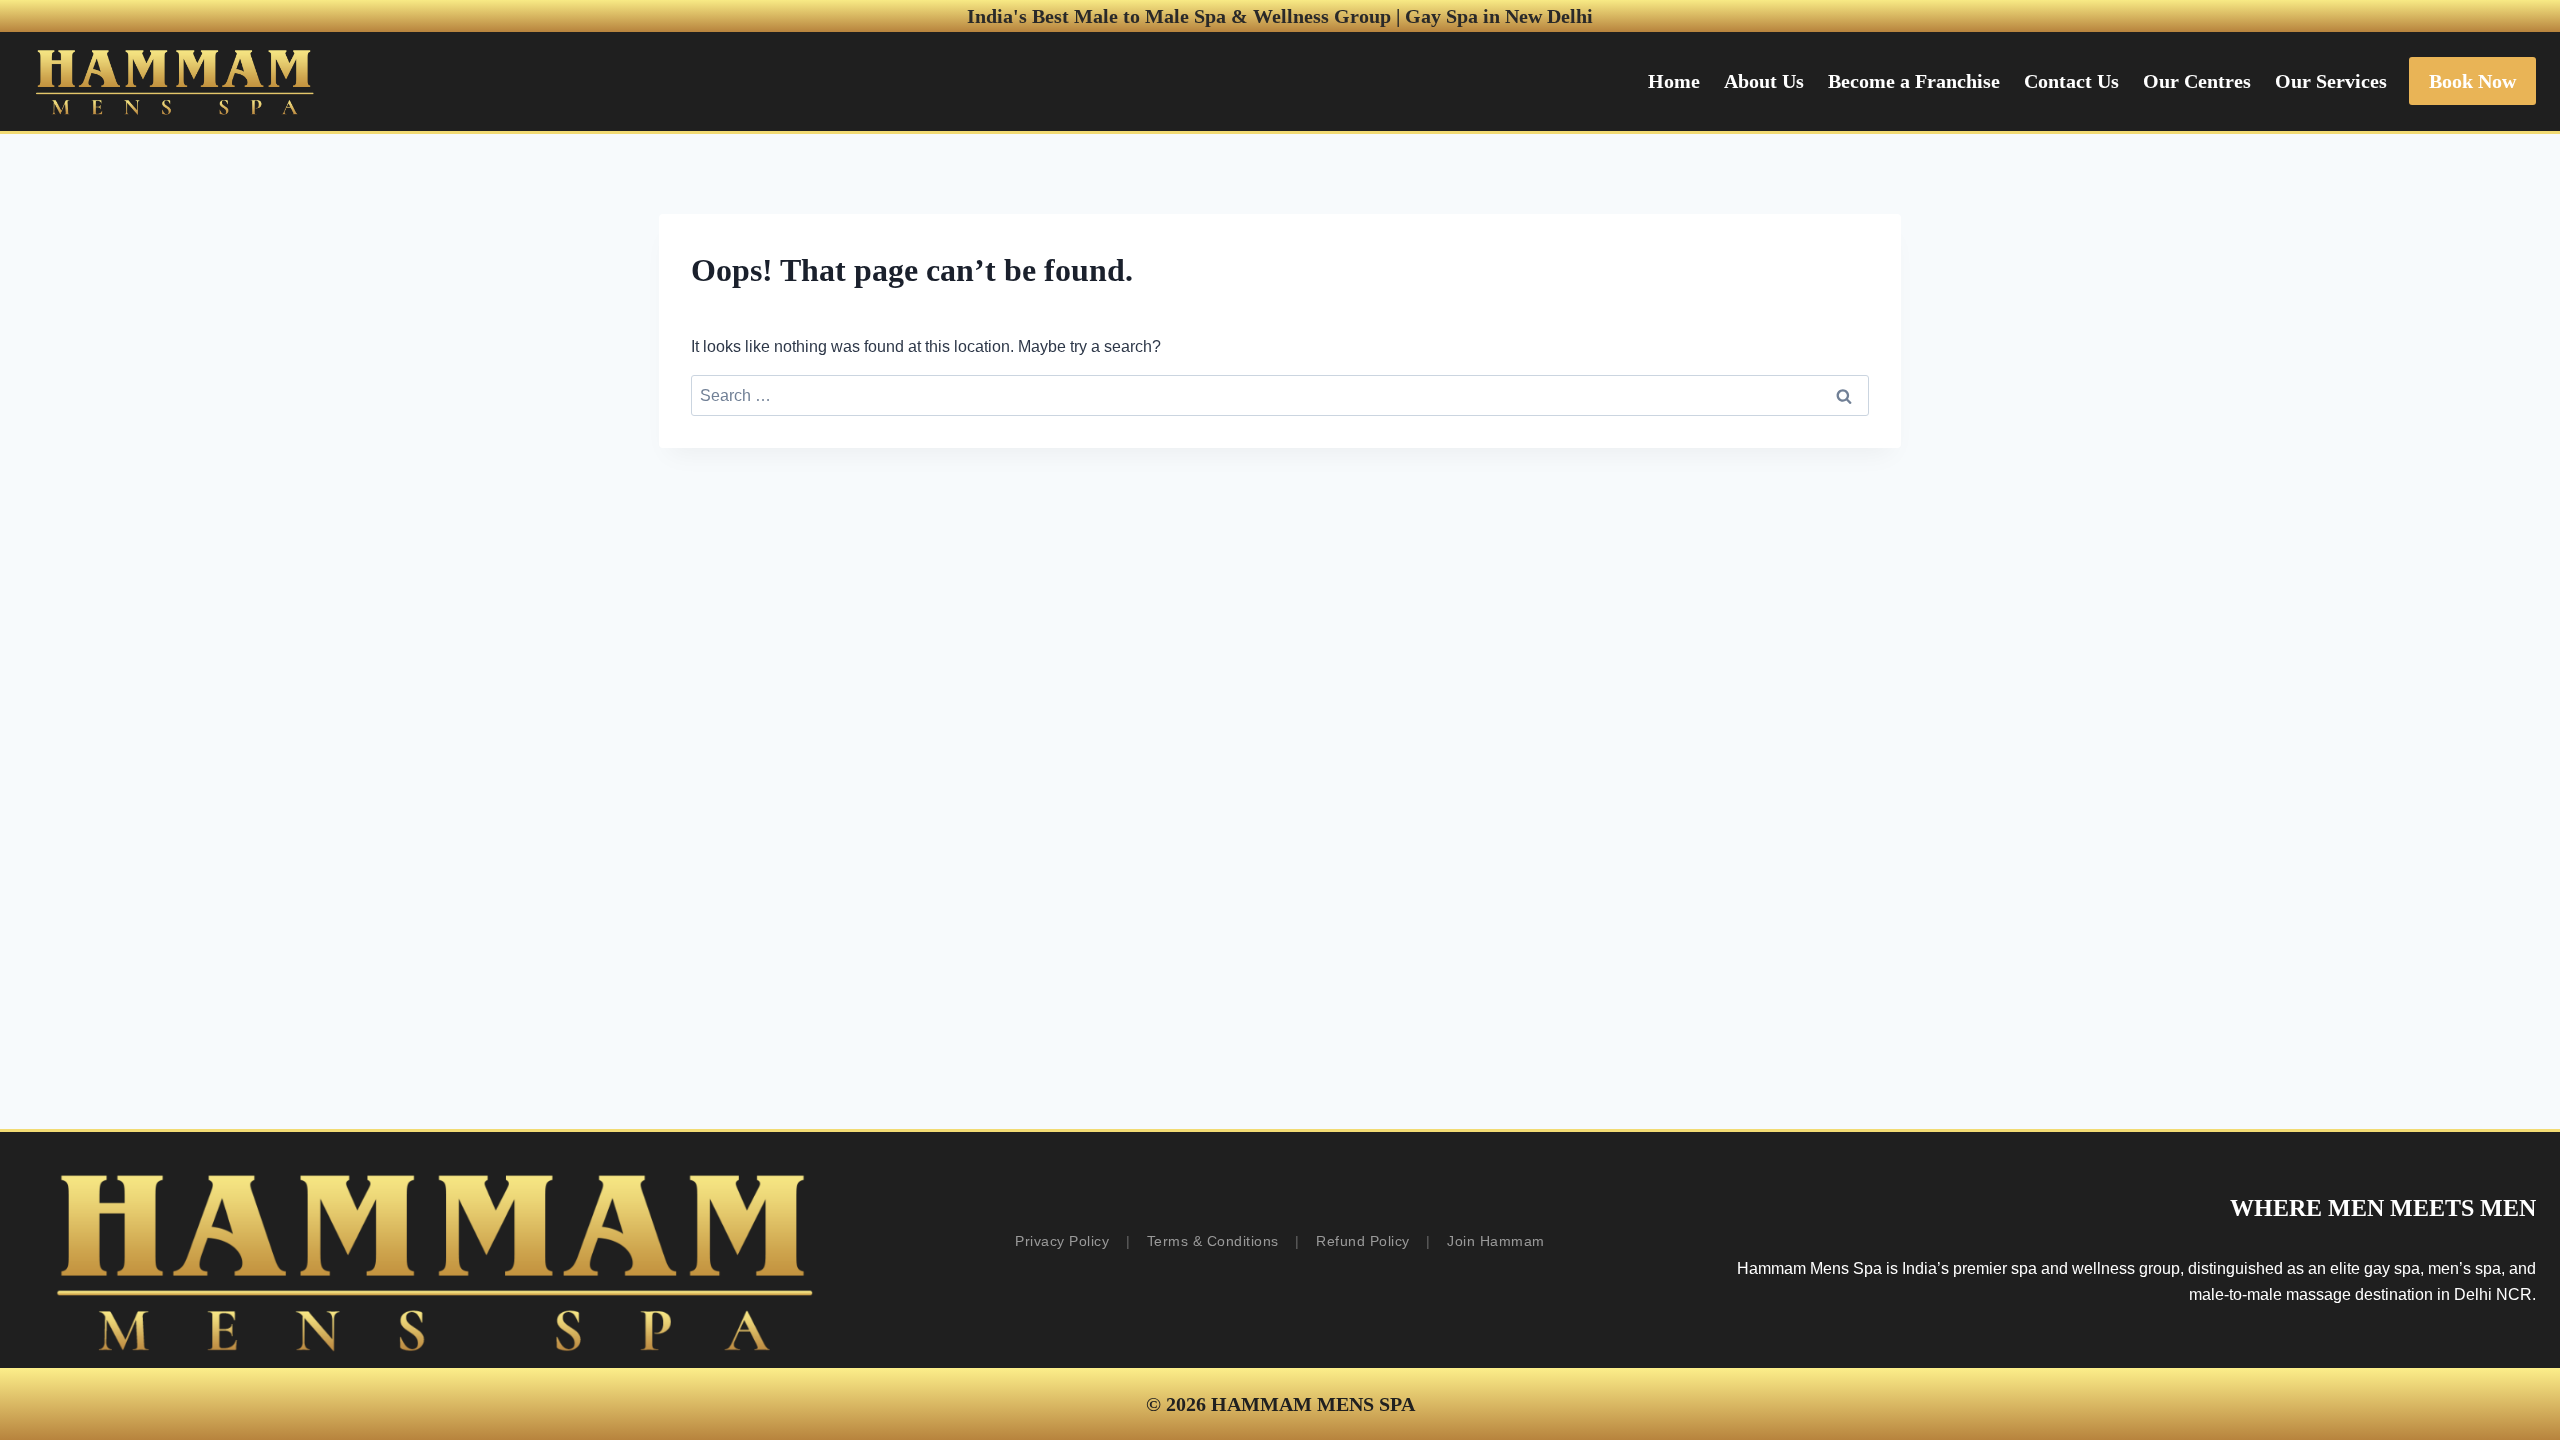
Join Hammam (1496, 1241)
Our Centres (2197, 81)
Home (1674, 81)
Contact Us (2071, 81)
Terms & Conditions (1213, 1241)
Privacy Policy (1062, 1241)
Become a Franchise (1914, 81)
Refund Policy (1363, 1241)
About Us (1764, 81)
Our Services (2331, 81)
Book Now (2472, 81)
